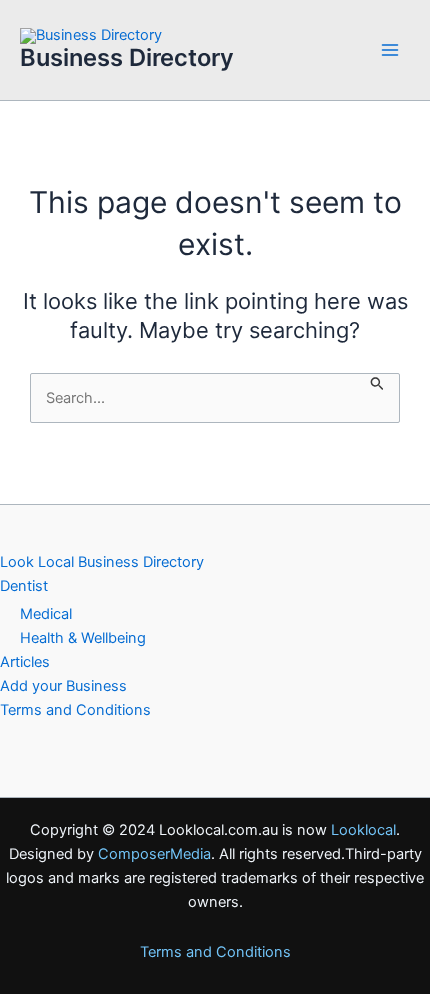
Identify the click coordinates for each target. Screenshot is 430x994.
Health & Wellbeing (83, 638)
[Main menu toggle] (390, 50)
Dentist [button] (24, 586)
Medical (46, 614)
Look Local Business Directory (102, 562)
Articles (25, 662)
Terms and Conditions (75, 710)
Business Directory (127, 57)
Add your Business (63, 686)
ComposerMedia (154, 854)
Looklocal (363, 830)
